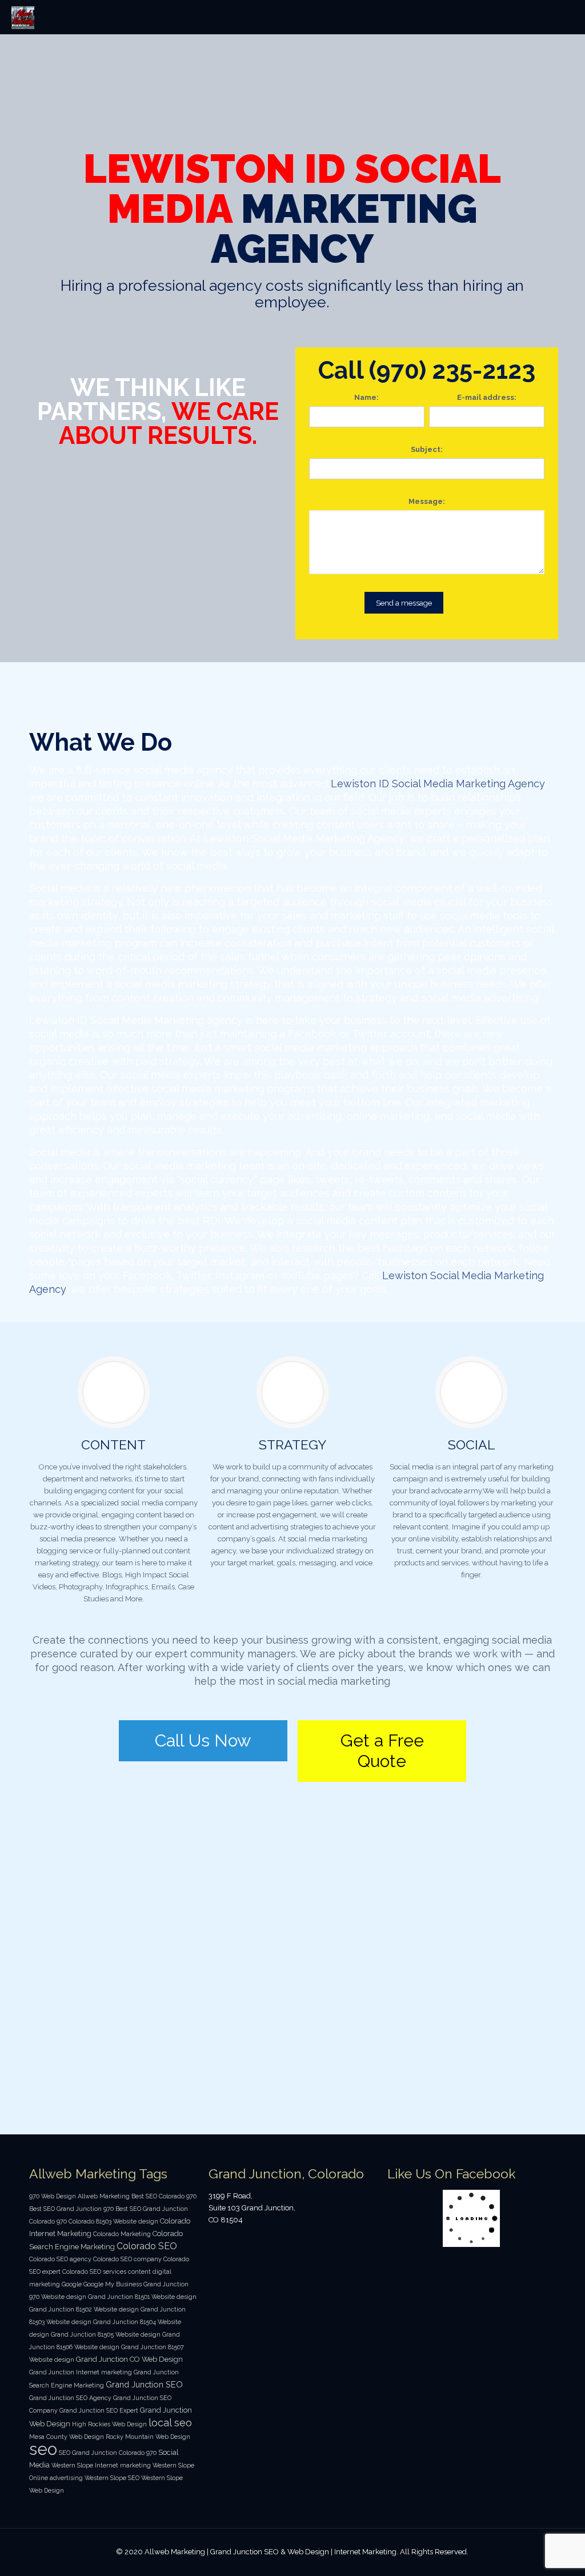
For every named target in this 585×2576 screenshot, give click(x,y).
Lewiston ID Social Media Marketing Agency (438, 784)
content (139, 2271)
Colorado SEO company (127, 2259)
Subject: (427, 449)
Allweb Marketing (104, 2196)
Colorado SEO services (94, 2271)
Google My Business (113, 2284)
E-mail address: (487, 397)
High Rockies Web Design (109, 2424)
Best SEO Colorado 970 (164, 2196)
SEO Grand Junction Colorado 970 (108, 2453)
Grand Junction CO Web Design (129, 2359)
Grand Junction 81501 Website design (142, 2297)
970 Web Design (53, 2196)
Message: (427, 501)
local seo (170, 2423)
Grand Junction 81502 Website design (84, 2309)
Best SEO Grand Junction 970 (71, 2209)
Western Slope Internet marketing (101, 2465)
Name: (366, 397)
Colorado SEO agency (60, 2259)
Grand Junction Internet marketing (81, 2372)
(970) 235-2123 (452, 370)
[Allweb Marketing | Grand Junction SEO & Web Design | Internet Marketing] (23, 17)
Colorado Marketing (122, 2234)
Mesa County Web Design (67, 2437)
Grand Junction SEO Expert (99, 2410)
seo (43, 2449)
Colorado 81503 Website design (113, 2221)
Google (72, 2284)
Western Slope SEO (112, 2478)
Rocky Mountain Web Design (148, 2437)
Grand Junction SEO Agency (70, 2398)
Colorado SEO (147, 2246)
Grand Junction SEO (144, 2384)
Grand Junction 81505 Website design (106, 2334)
